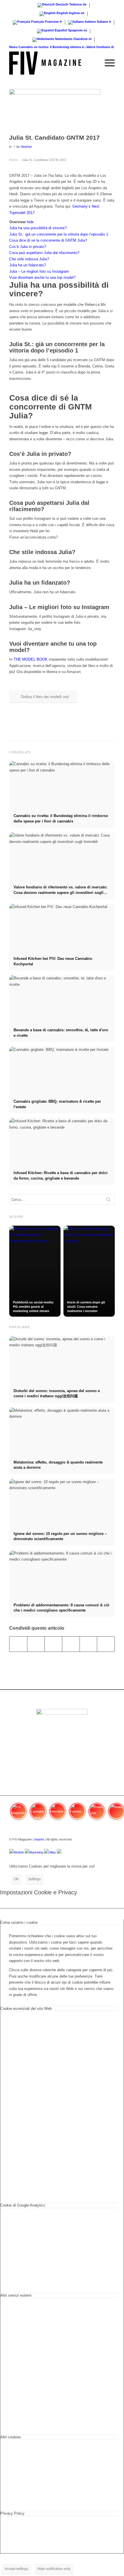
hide (30, 222)
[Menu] (107, 63)
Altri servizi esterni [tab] (16, 2295)
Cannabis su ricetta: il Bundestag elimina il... (52, 47)
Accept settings (16, 2569)
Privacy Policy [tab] (12, 2513)
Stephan (26, 147)
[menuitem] (93, 63)
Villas (52, 1852)
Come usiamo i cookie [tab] (19, 1922)
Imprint (39, 1839)
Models (19, 1852)
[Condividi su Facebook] (18, 1644)
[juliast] (55, 110)
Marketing (36, 1852)
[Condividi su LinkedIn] (89, 1644)
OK (16, 1879)
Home (13, 160)
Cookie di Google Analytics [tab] (23, 2205)
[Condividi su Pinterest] (71, 1644)
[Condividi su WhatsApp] (53, 1644)
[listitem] (18, 1814)
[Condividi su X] (36, 1644)
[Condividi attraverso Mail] (106, 1644)
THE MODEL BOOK (31, 659)
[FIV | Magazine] (51, 63)
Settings (34, 1879)
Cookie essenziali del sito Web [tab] (26, 2009)
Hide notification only (54, 2569)
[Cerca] (93, 63)
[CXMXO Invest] (59, 1852)
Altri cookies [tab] (11, 2437)
